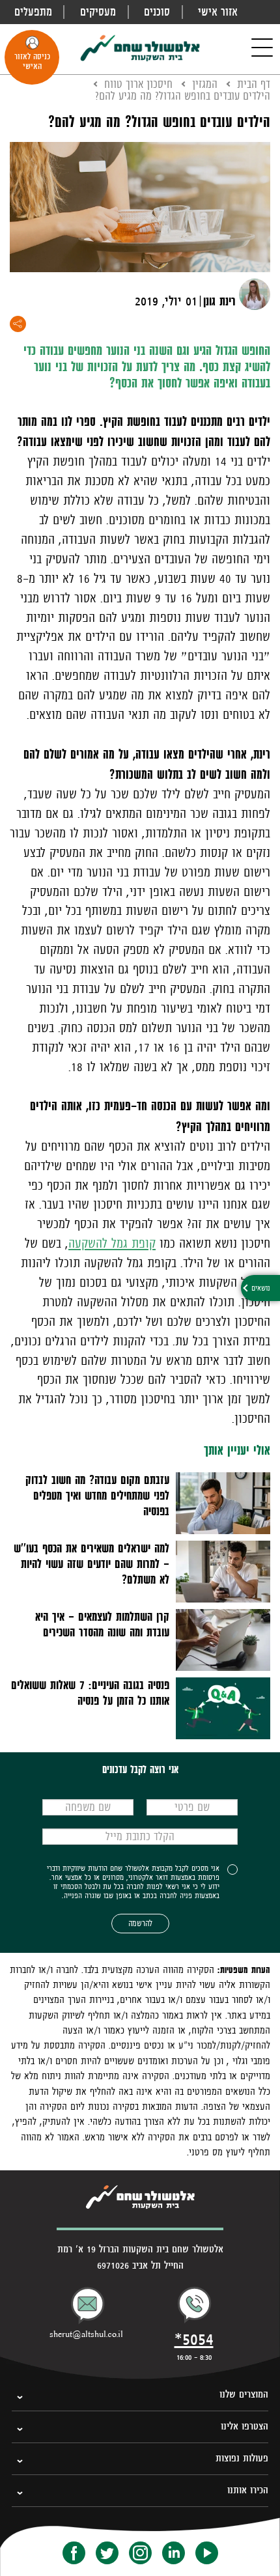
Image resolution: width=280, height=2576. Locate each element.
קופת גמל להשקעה (112, 1243)
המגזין (205, 84)
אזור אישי (218, 12)
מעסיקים (98, 12)
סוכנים (157, 12)
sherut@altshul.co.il (86, 2334)
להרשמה (140, 1923)
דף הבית (254, 84)
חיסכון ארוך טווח (138, 84)
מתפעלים (33, 12)
